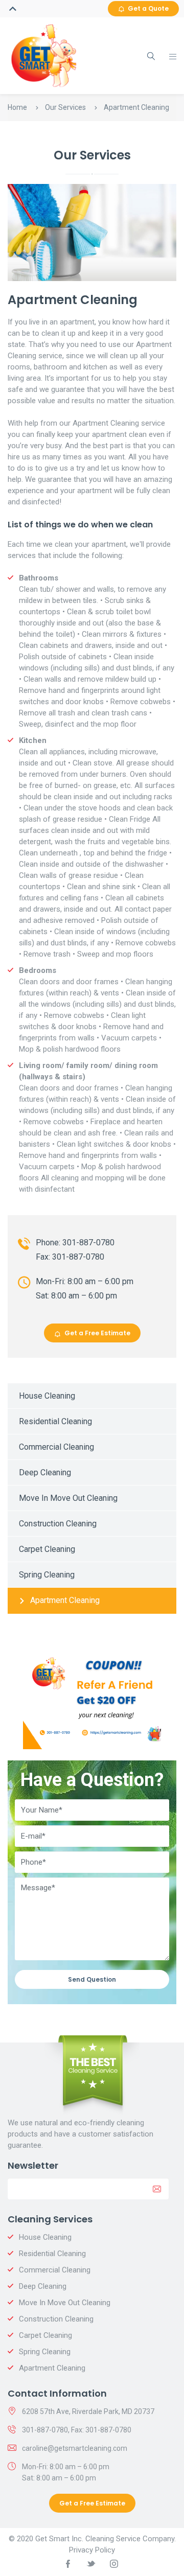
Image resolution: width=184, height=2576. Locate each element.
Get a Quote (148, 8)
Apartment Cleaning (65, 1600)
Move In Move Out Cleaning (68, 1498)
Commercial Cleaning (56, 1447)
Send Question (92, 1979)
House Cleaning (47, 1396)
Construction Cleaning (58, 1524)
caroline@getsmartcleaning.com (75, 2448)
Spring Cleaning (47, 1575)
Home (17, 107)
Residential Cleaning (55, 1421)
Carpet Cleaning (47, 1549)
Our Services (65, 107)
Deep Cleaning (45, 1472)
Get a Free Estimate (97, 1333)
